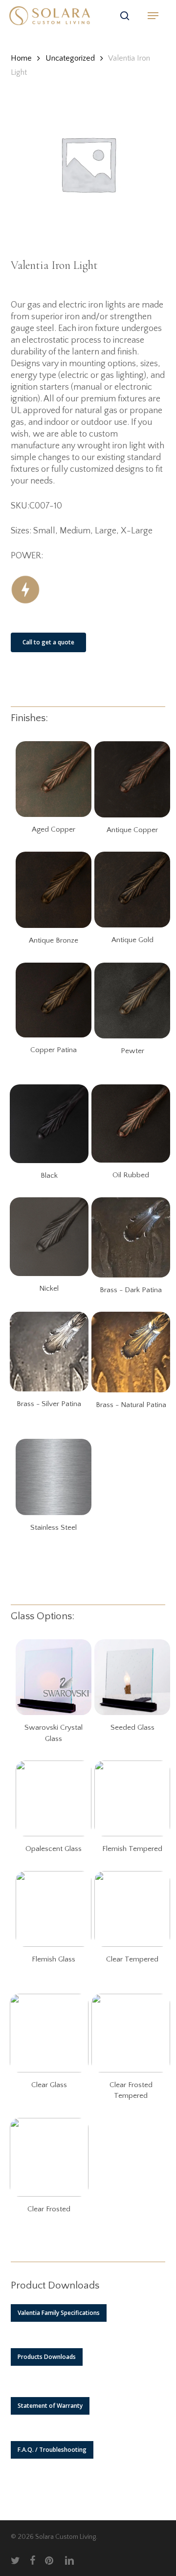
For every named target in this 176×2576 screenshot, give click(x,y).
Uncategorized (70, 58)
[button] (153, 16)
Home (21, 58)
